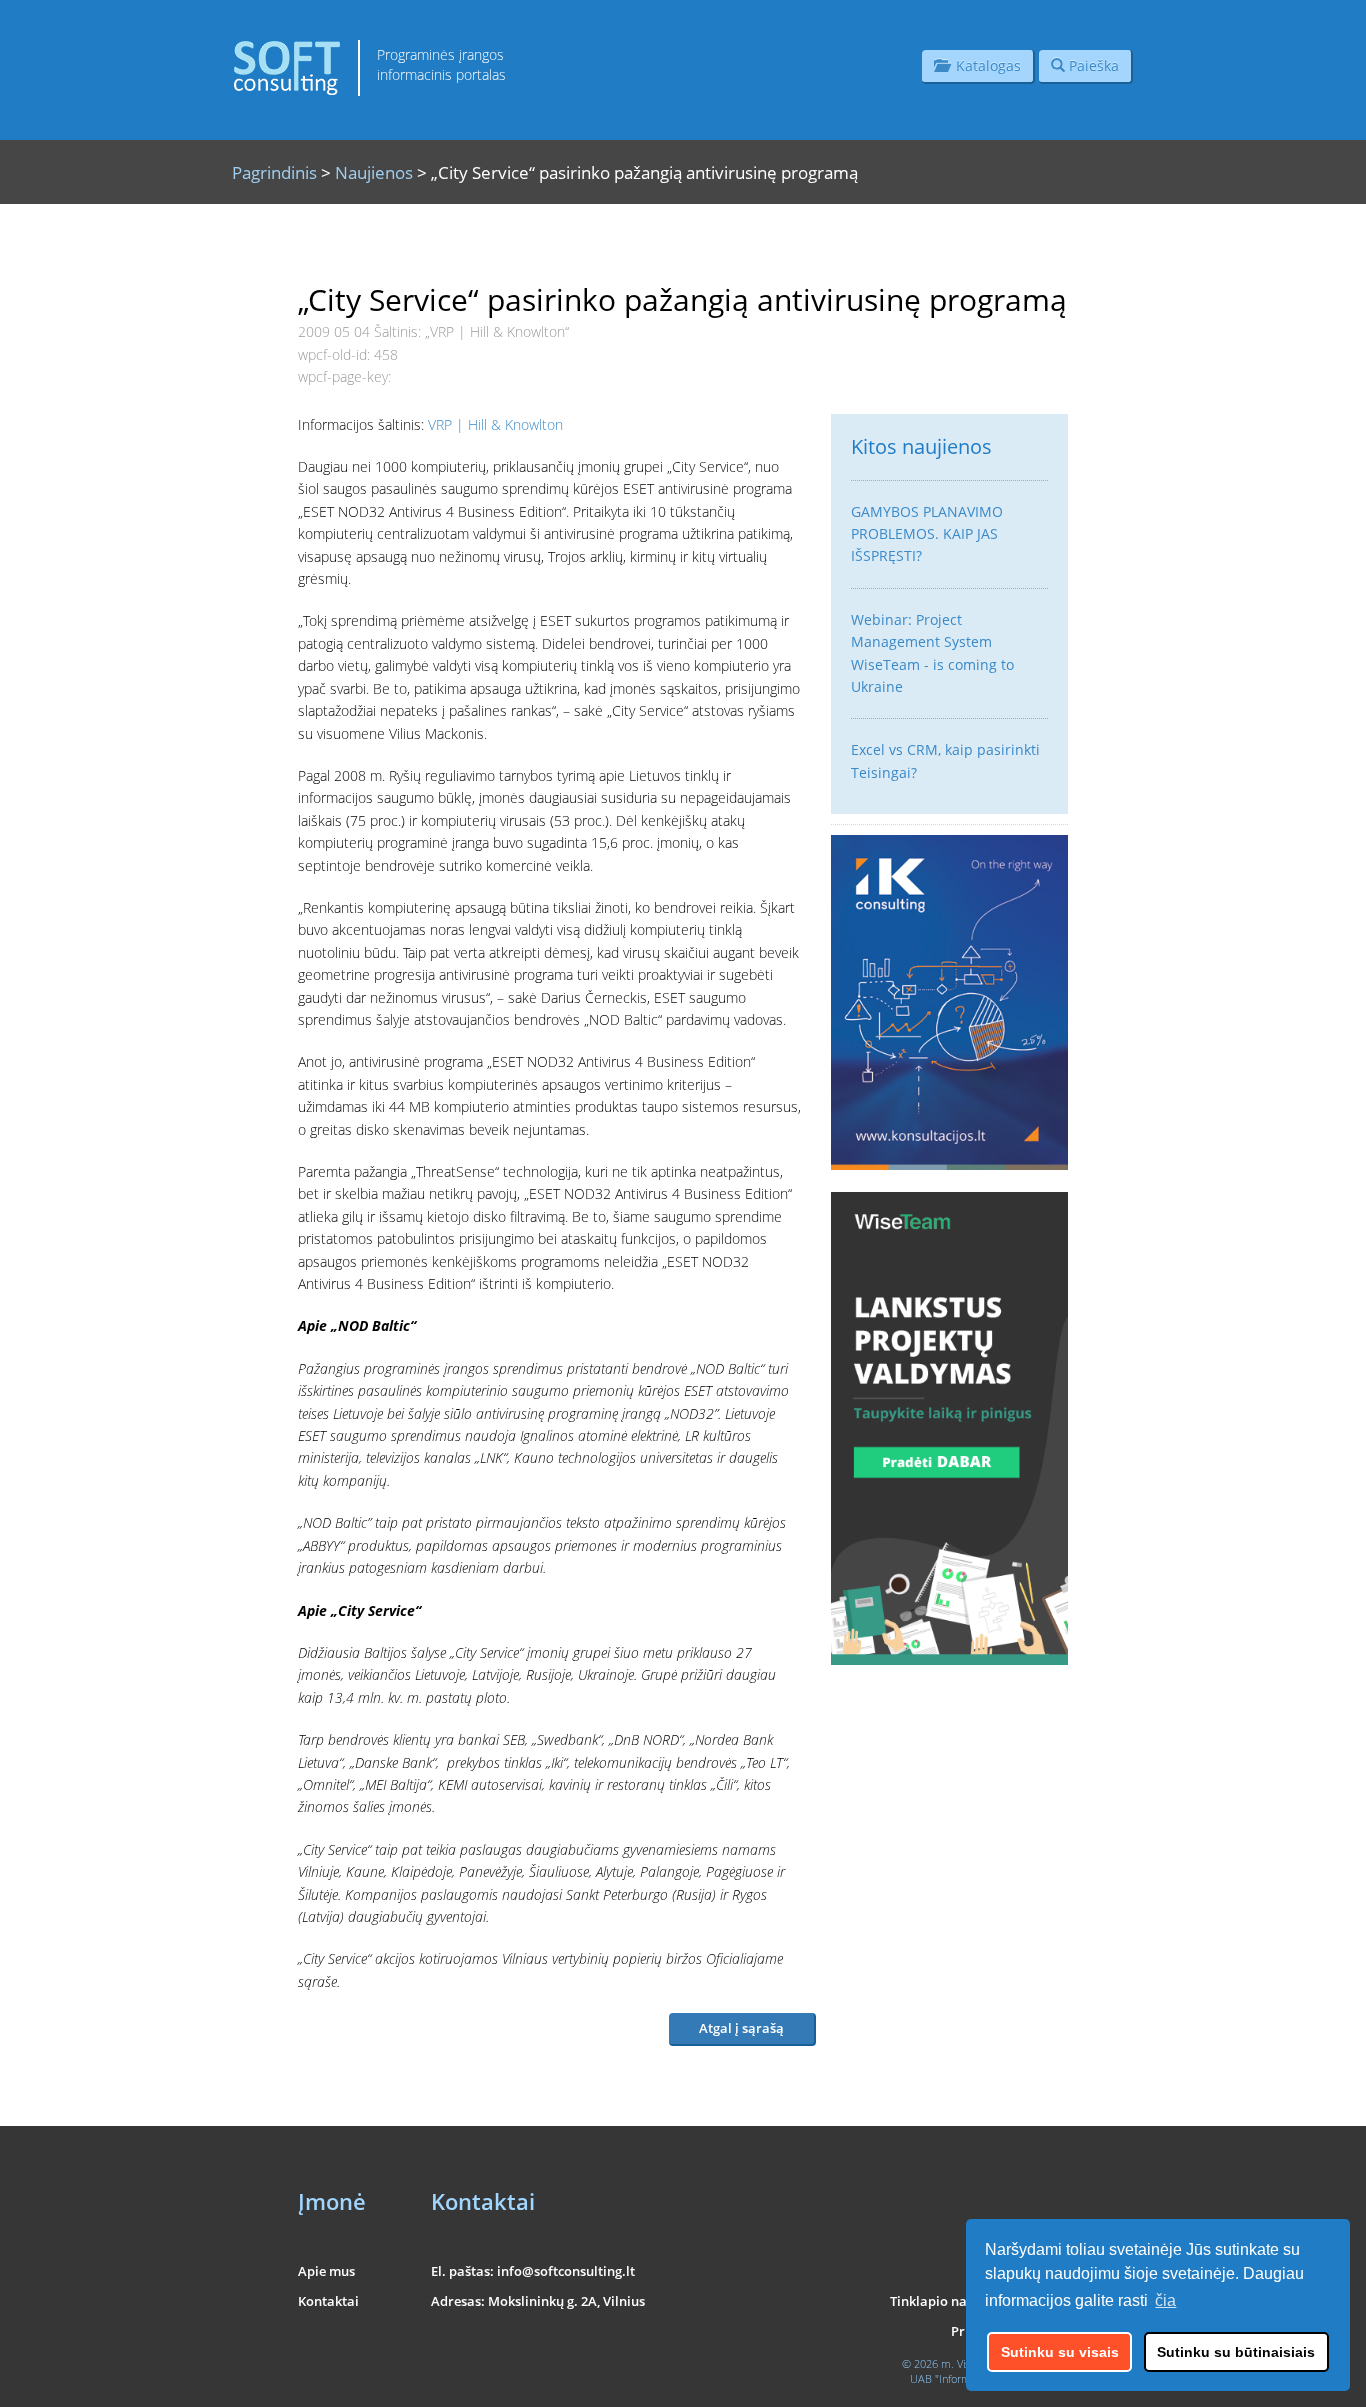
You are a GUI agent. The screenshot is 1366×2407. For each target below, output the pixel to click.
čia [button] (1165, 2300)
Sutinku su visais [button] (1060, 2352)
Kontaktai (328, 2301)
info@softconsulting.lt (566, 2271)
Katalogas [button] (984, 65)
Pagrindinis (274, 172)
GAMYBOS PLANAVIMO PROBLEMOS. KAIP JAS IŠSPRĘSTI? (927, 534)
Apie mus (326, 2271)
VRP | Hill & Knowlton (495, 424)
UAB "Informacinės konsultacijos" (989, 2378)
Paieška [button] (1092, 65)
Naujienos (374, 172)
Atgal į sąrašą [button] (741, 2028)
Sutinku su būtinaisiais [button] (1236, 2352)
